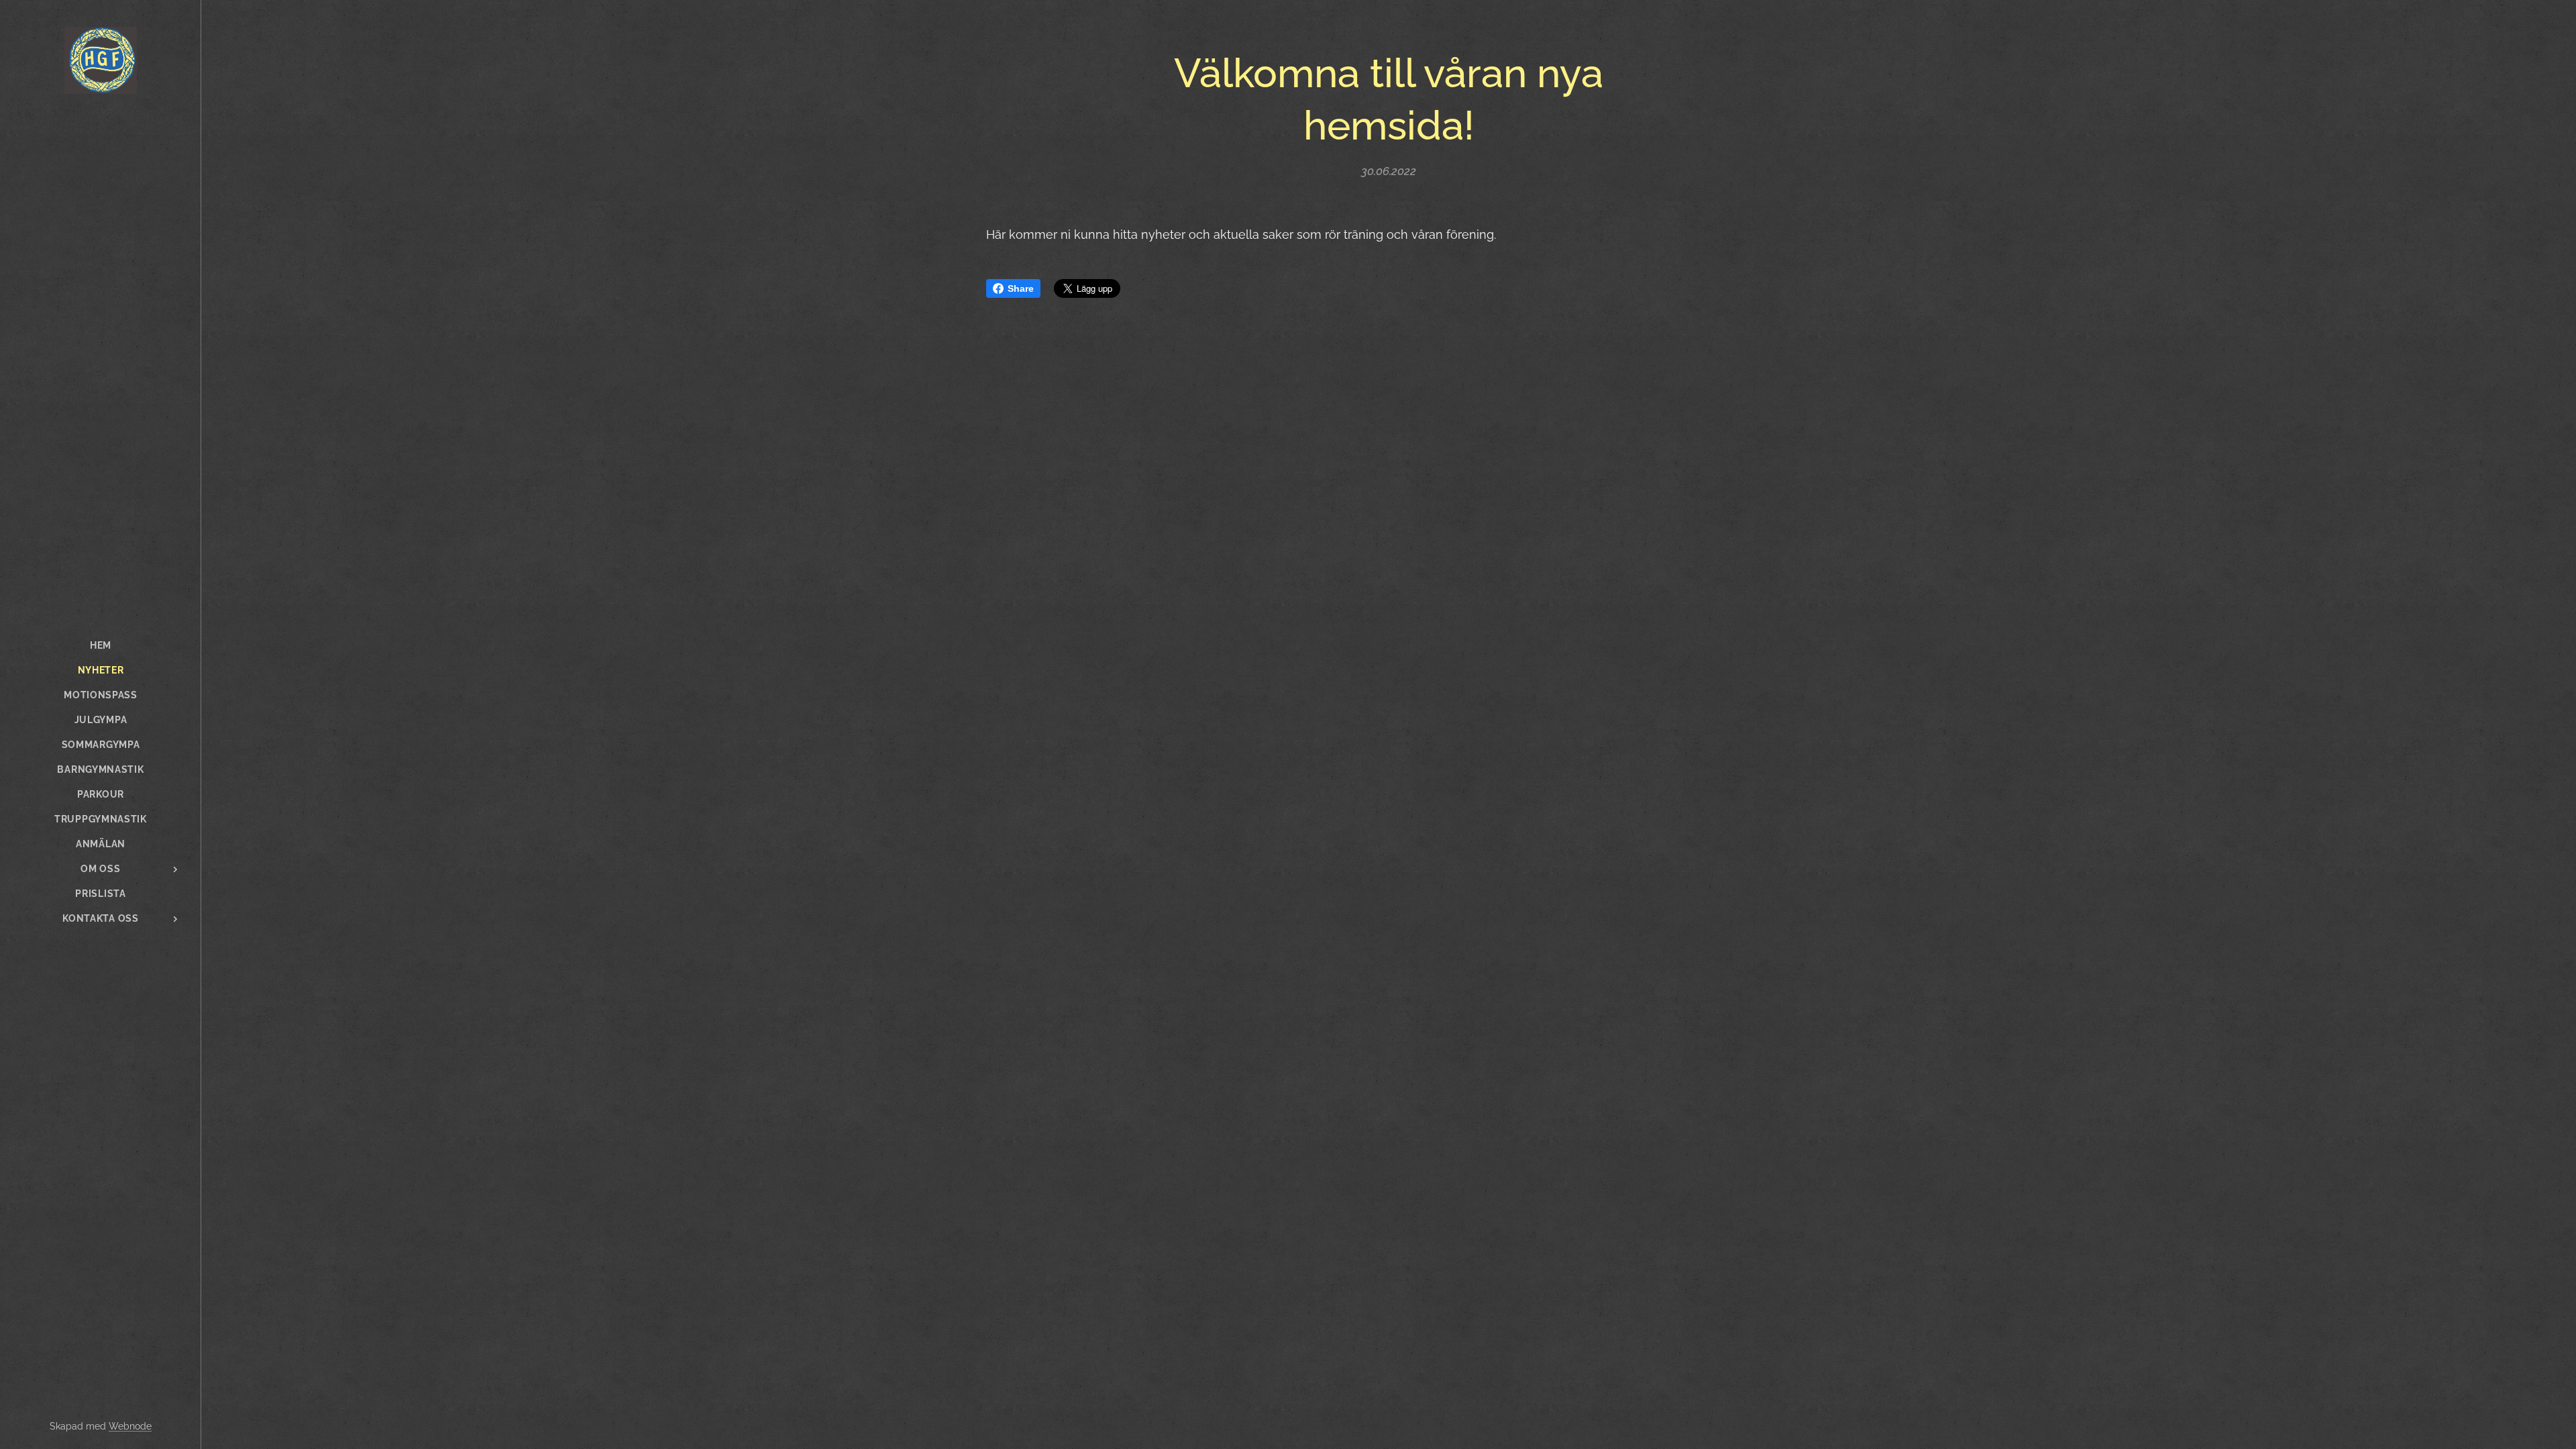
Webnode (130, 1426)
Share (1021, 288)
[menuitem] (101, 646)
